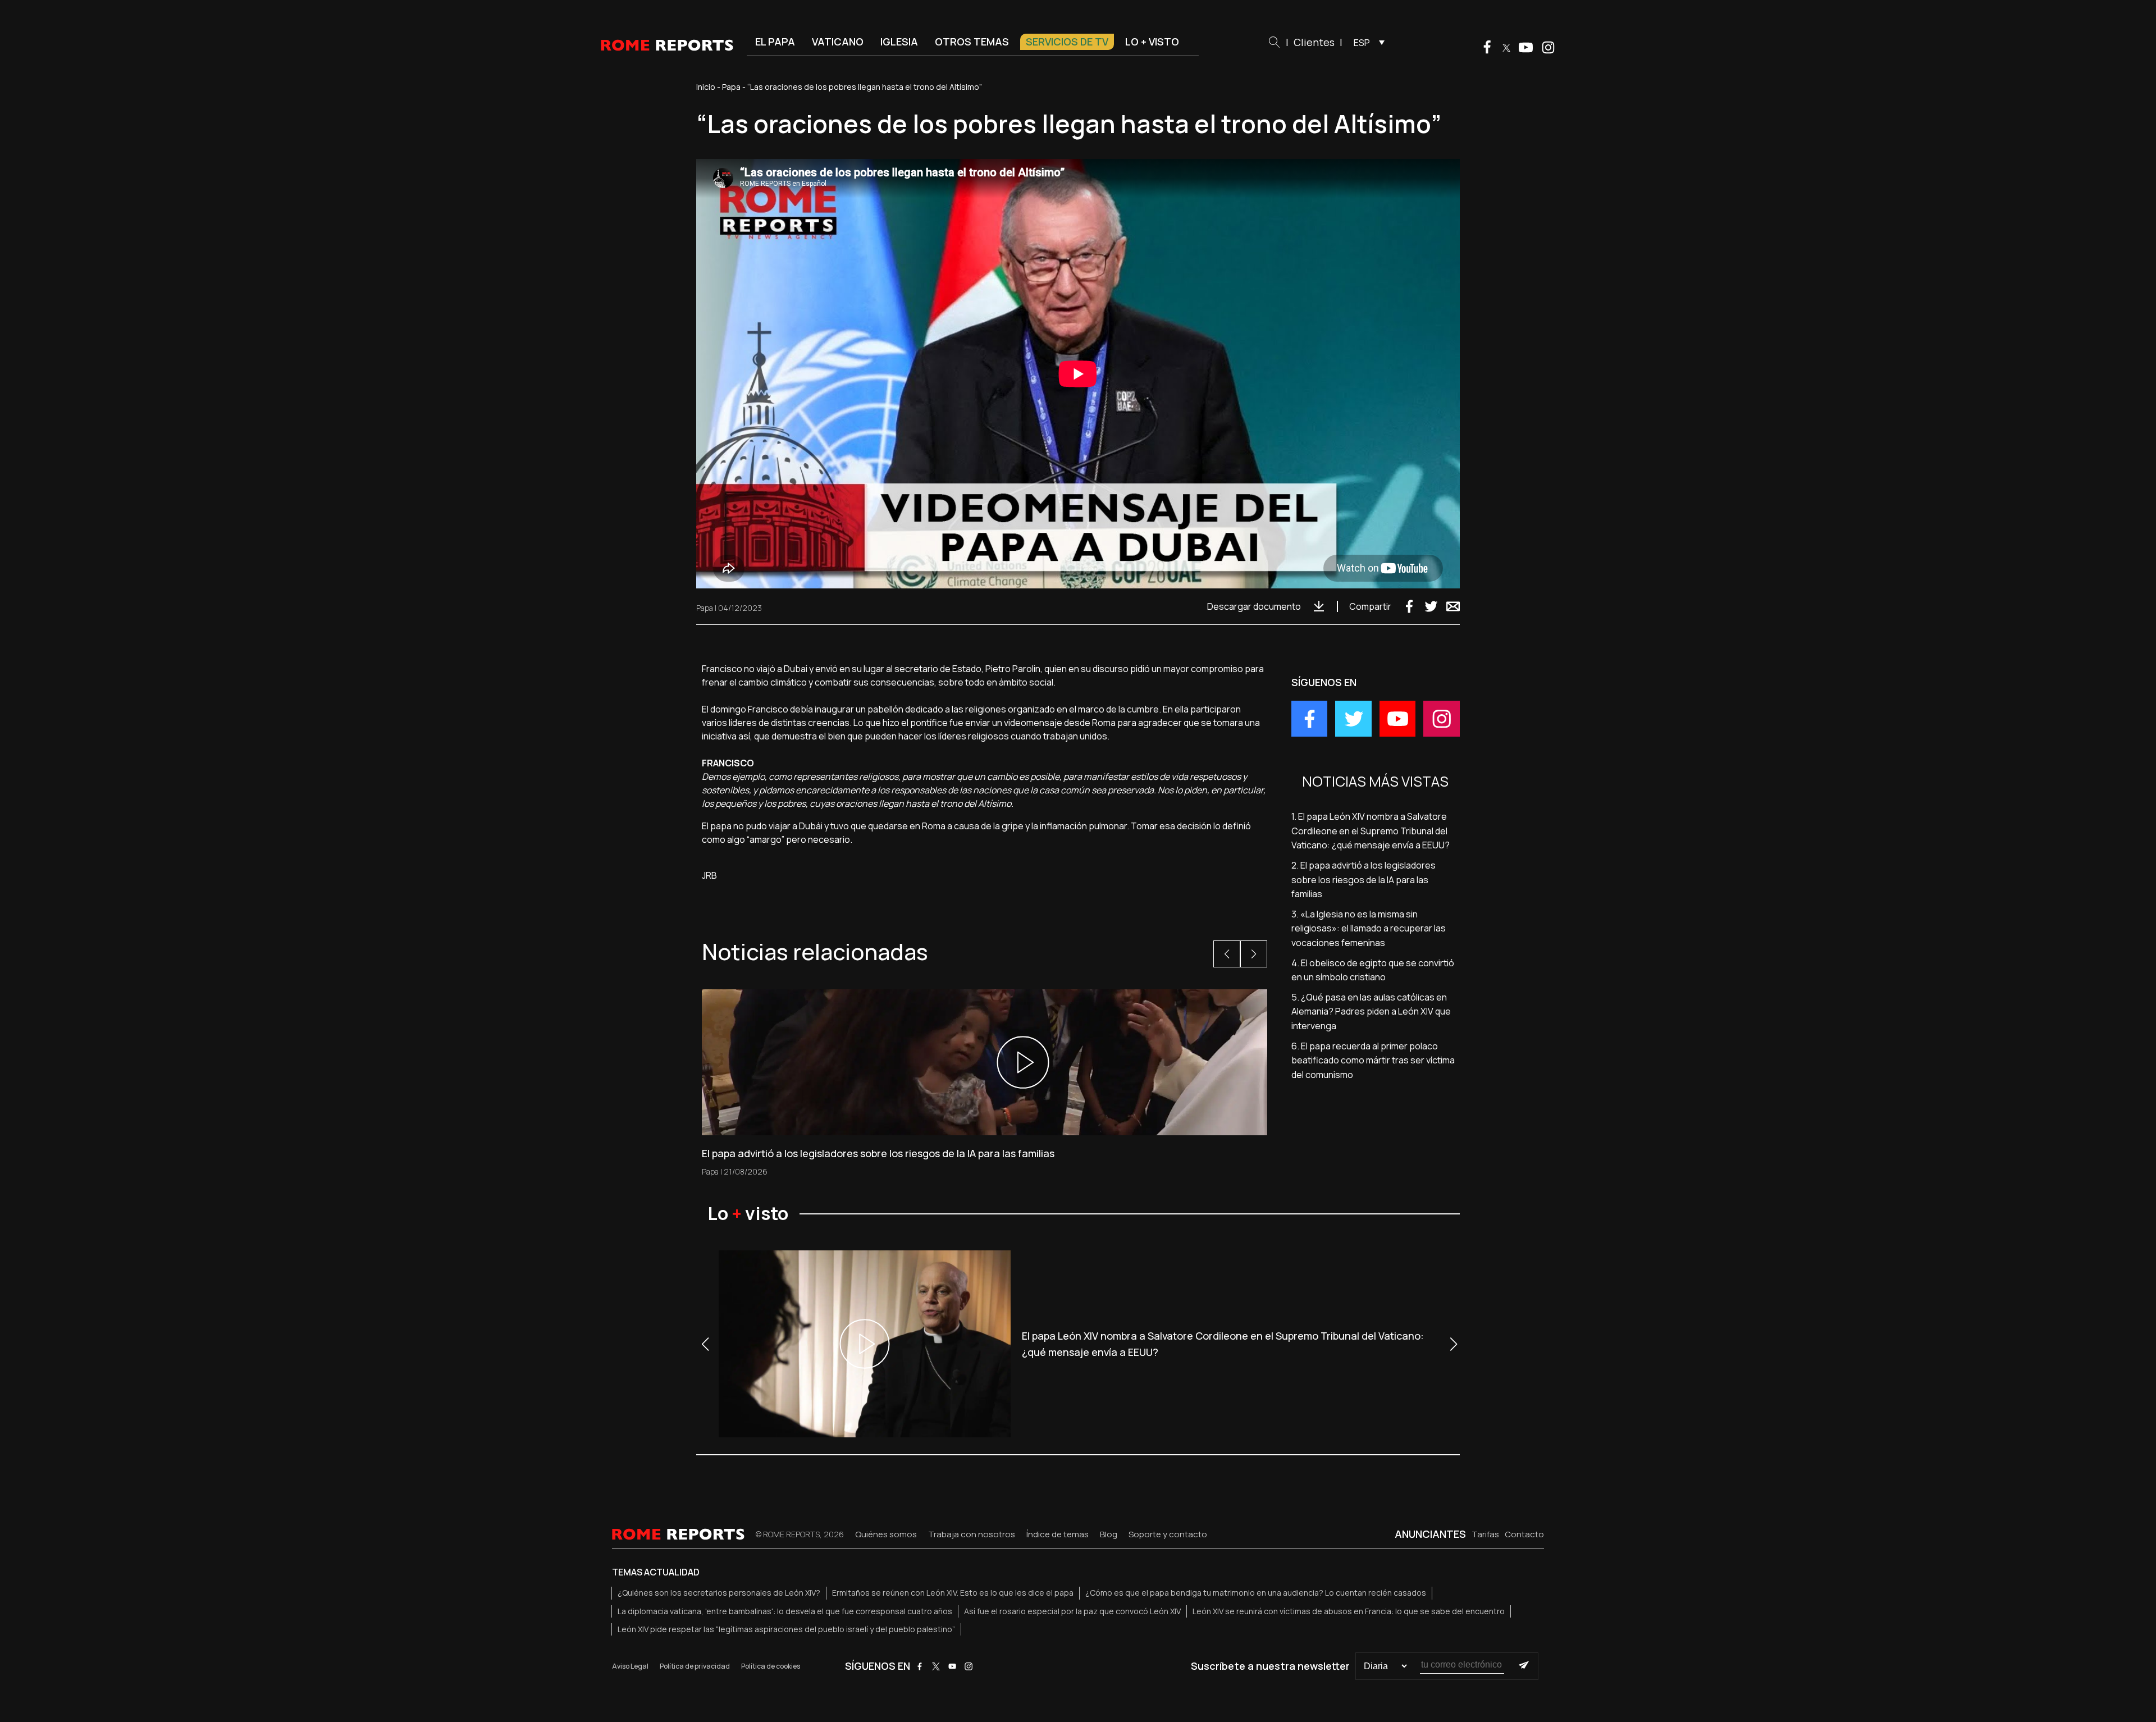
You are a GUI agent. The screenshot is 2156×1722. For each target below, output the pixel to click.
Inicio (706, 87)
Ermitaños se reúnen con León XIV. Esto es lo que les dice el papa (953, 1593)
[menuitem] (1366, 42)
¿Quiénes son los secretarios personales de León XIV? (719, 1593)
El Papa (775, 42)
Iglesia (899, 42)
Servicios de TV (1067, 42)
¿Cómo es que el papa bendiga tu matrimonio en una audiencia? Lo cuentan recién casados (1256, 1593)
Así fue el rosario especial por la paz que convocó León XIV (1072, 1611)
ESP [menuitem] (1362, 43)
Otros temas (972, 42)
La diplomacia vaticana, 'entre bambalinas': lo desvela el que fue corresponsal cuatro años (785, 1611)
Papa (731, 87)
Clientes (1314, 42)
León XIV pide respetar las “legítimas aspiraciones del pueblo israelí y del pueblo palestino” (786, 1629)
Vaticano (838, 42)
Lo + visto (1152, 42)
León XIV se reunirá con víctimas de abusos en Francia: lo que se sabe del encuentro (1349, 1611)
